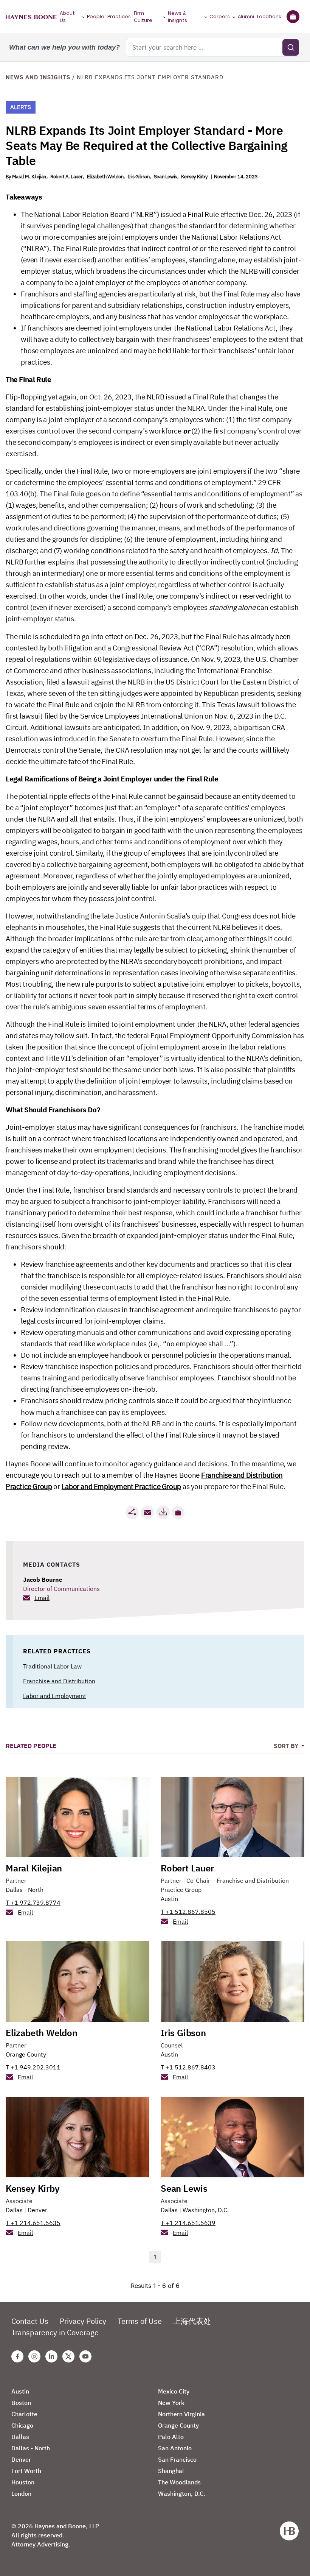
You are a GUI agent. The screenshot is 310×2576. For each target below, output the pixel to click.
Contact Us (30, 2321)
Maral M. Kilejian (29, 177)
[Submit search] (291, 47)
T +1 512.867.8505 (188, 1912)
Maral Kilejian (34, 1868)
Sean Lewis (165, 177)
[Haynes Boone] (31, 17)
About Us (67, 17)
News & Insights (177, 17)
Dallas (14, 2210)
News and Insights (38, 77)
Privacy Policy (83, 2321)
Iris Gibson (139, 177)
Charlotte (24, 2414)
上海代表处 (192, 2321)
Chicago (22, 2425)
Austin (169, 1899)
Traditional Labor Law (52, 1666)
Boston (21, 2403)
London (21, 2493)
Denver (37, 2210)
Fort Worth (26, 2471)
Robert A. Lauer (66, 177)
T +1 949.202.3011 (33, 2067)
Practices (119, 16)
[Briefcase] (293, 17)
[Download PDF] (163, 1512)
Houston (23, 2482)
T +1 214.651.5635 (33, 2223)
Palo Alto (171, 2437)
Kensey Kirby (194, 177)
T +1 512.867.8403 (188, 2067)
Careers (220, 16)
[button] (178, 1513)
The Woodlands (179, 2482)
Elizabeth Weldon (105, 177)
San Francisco (177, 2459)
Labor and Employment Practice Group (121, 1486)
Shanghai (171, 2471)
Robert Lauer (187, 1868)
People (96, 16)
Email (42, 1598)
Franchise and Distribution (59, 1681)
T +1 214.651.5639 (188, 2223)
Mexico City (174, 2391)
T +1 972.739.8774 (33, 1902)
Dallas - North (25, 1890)
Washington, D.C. (206, 2210)
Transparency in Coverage (55, 2332)
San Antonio (175, 2448)
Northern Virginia (181, 2414)
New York (171, 2403)
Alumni (246, 16)
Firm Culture (143, 17)
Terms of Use (140, 2321)
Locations (269, 16)
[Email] (147, 1512)
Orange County (26, 2054)
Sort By (287, 1746)
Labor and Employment (55, 1696)
